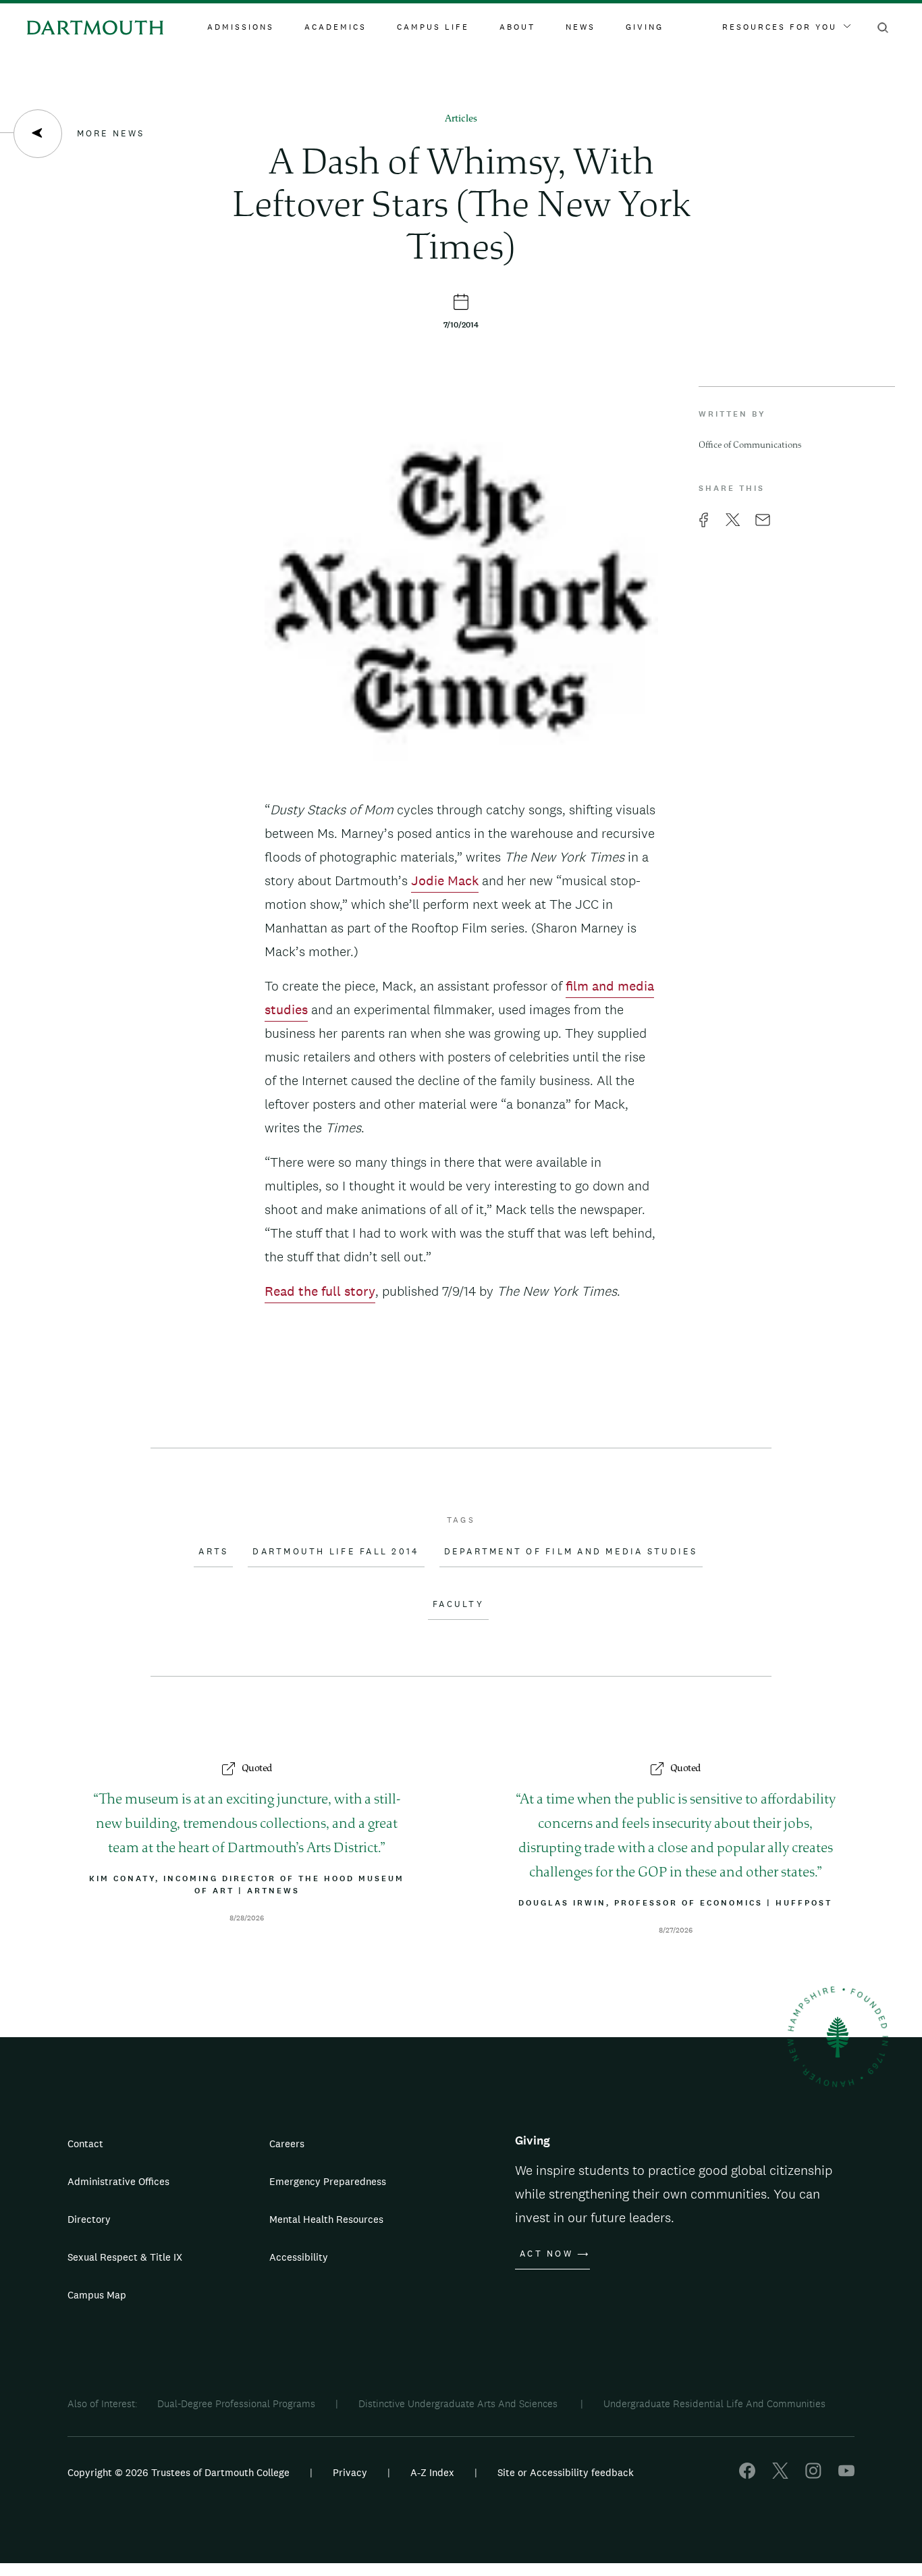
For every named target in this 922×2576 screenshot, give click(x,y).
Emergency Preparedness (328, 2181)
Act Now (546, 2254)
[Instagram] (813, 2475)
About (517, 27)
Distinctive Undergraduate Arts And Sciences (459, 2403)
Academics (335, 27)
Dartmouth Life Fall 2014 (336, 1552)
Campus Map (97, 2295)
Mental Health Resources (326, 2219)
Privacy (350, 2472)
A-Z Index (432, 2472)
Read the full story (320, 1291)
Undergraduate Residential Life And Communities (714, 2403)
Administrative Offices (118, 2181)
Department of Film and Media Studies (571, 1552)
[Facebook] (747, 2475)
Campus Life (433, 27)
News (580, 27)
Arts (213, 1552)
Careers (287, 2144)
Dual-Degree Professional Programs (236, 2403)
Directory (89, 2219)
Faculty (458, 1604)
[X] (780, 2475)
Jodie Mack (445, 880)
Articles (461, 119)
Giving (645, 27)
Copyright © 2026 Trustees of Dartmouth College (179, 2472)
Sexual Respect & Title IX (125, 2257)
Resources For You (780, 27)
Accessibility (299, 2257)
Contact (85, 2144)
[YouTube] (846, 2475)
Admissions (241, 27)
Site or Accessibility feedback (566, 2472)
